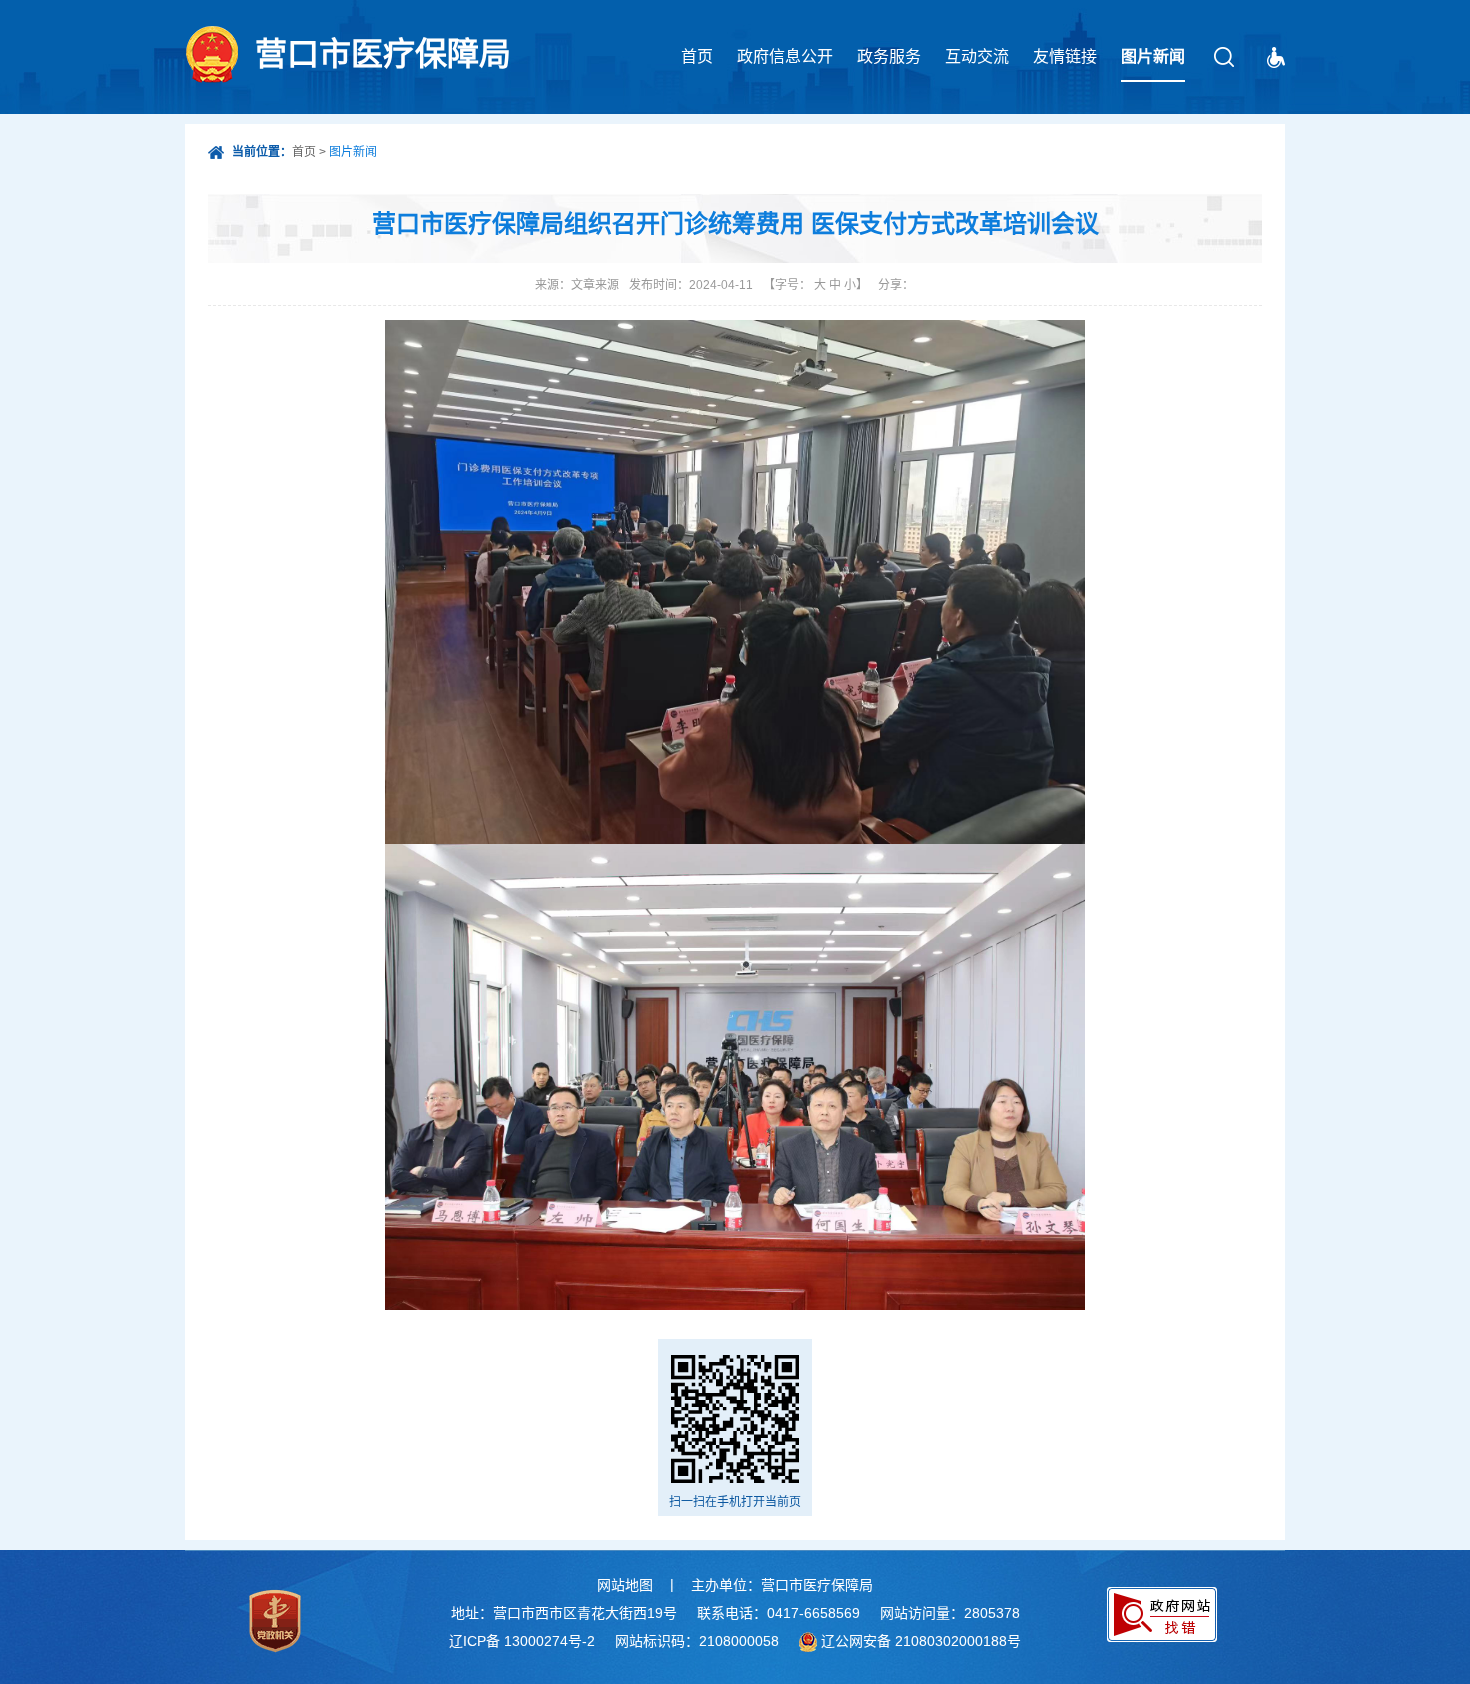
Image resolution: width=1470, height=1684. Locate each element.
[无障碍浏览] (1276, 57)
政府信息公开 (785, 56)
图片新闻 (1153, 56)
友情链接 (1065, 56)
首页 (697, 56)
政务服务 (889, 56)
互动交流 (977, 56)
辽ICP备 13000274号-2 (522, 1641)
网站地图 (625, 1585)
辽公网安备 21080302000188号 (921, 1641)
